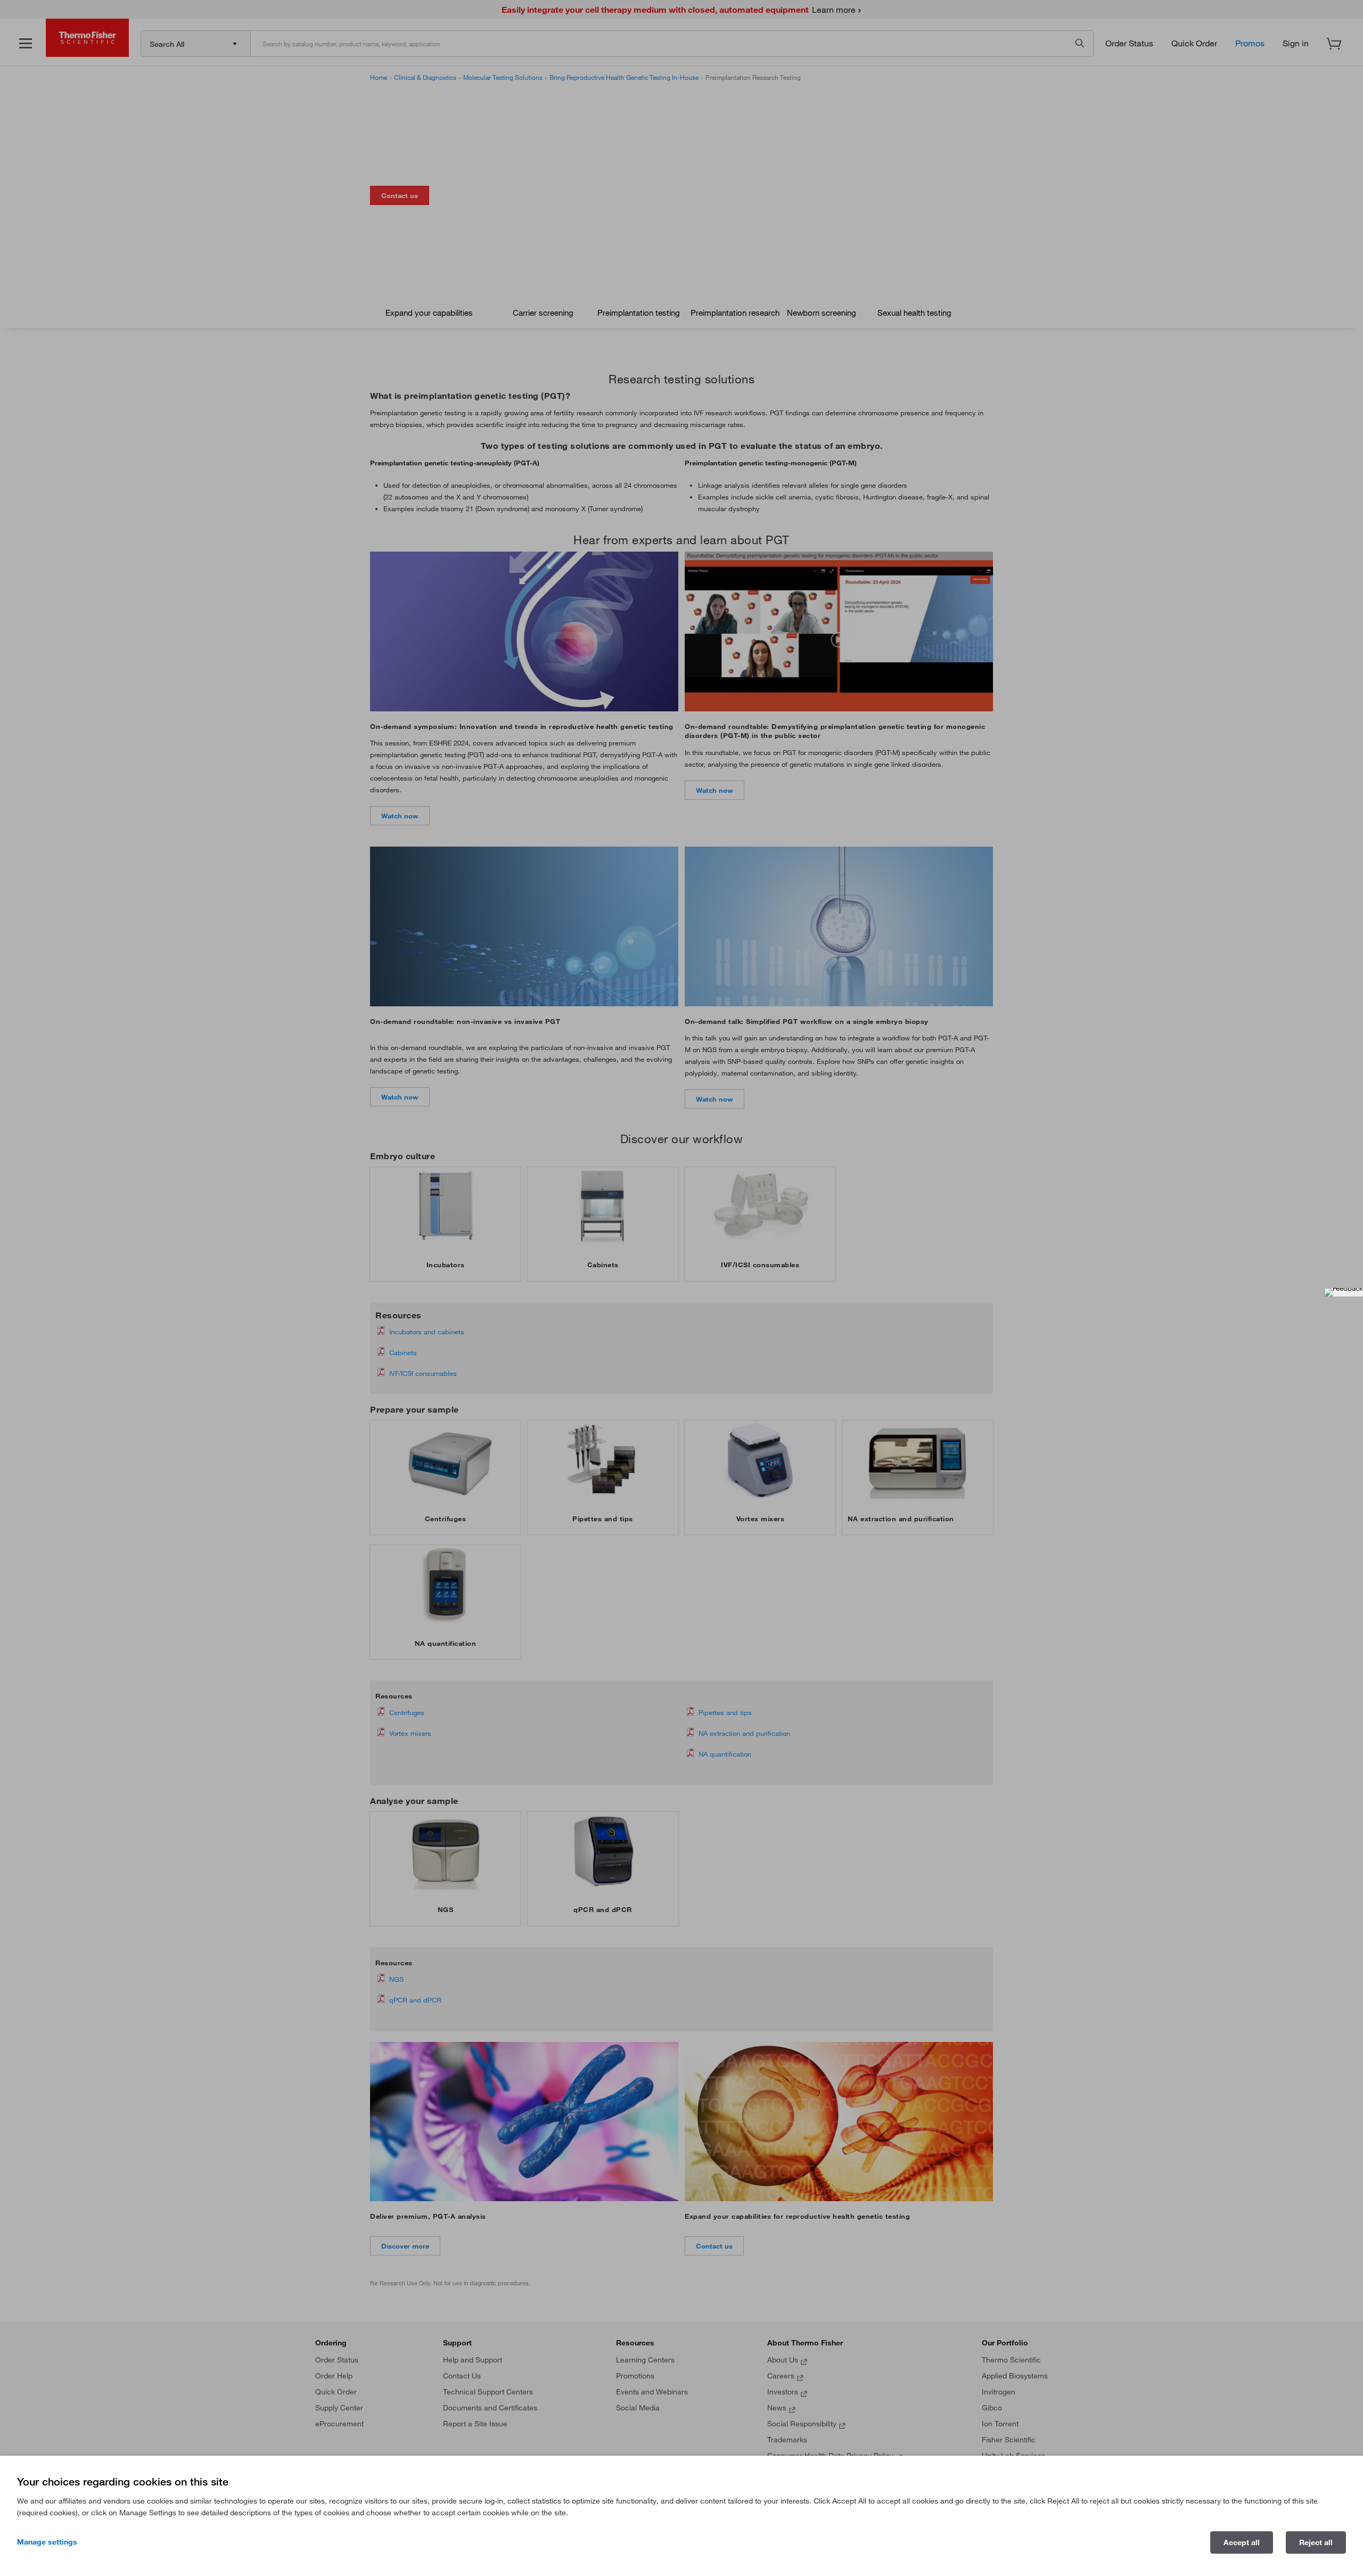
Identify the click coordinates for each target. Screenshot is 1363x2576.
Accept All (1242, 2542)
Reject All (1316, 2542)
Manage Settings (47, 2542)
